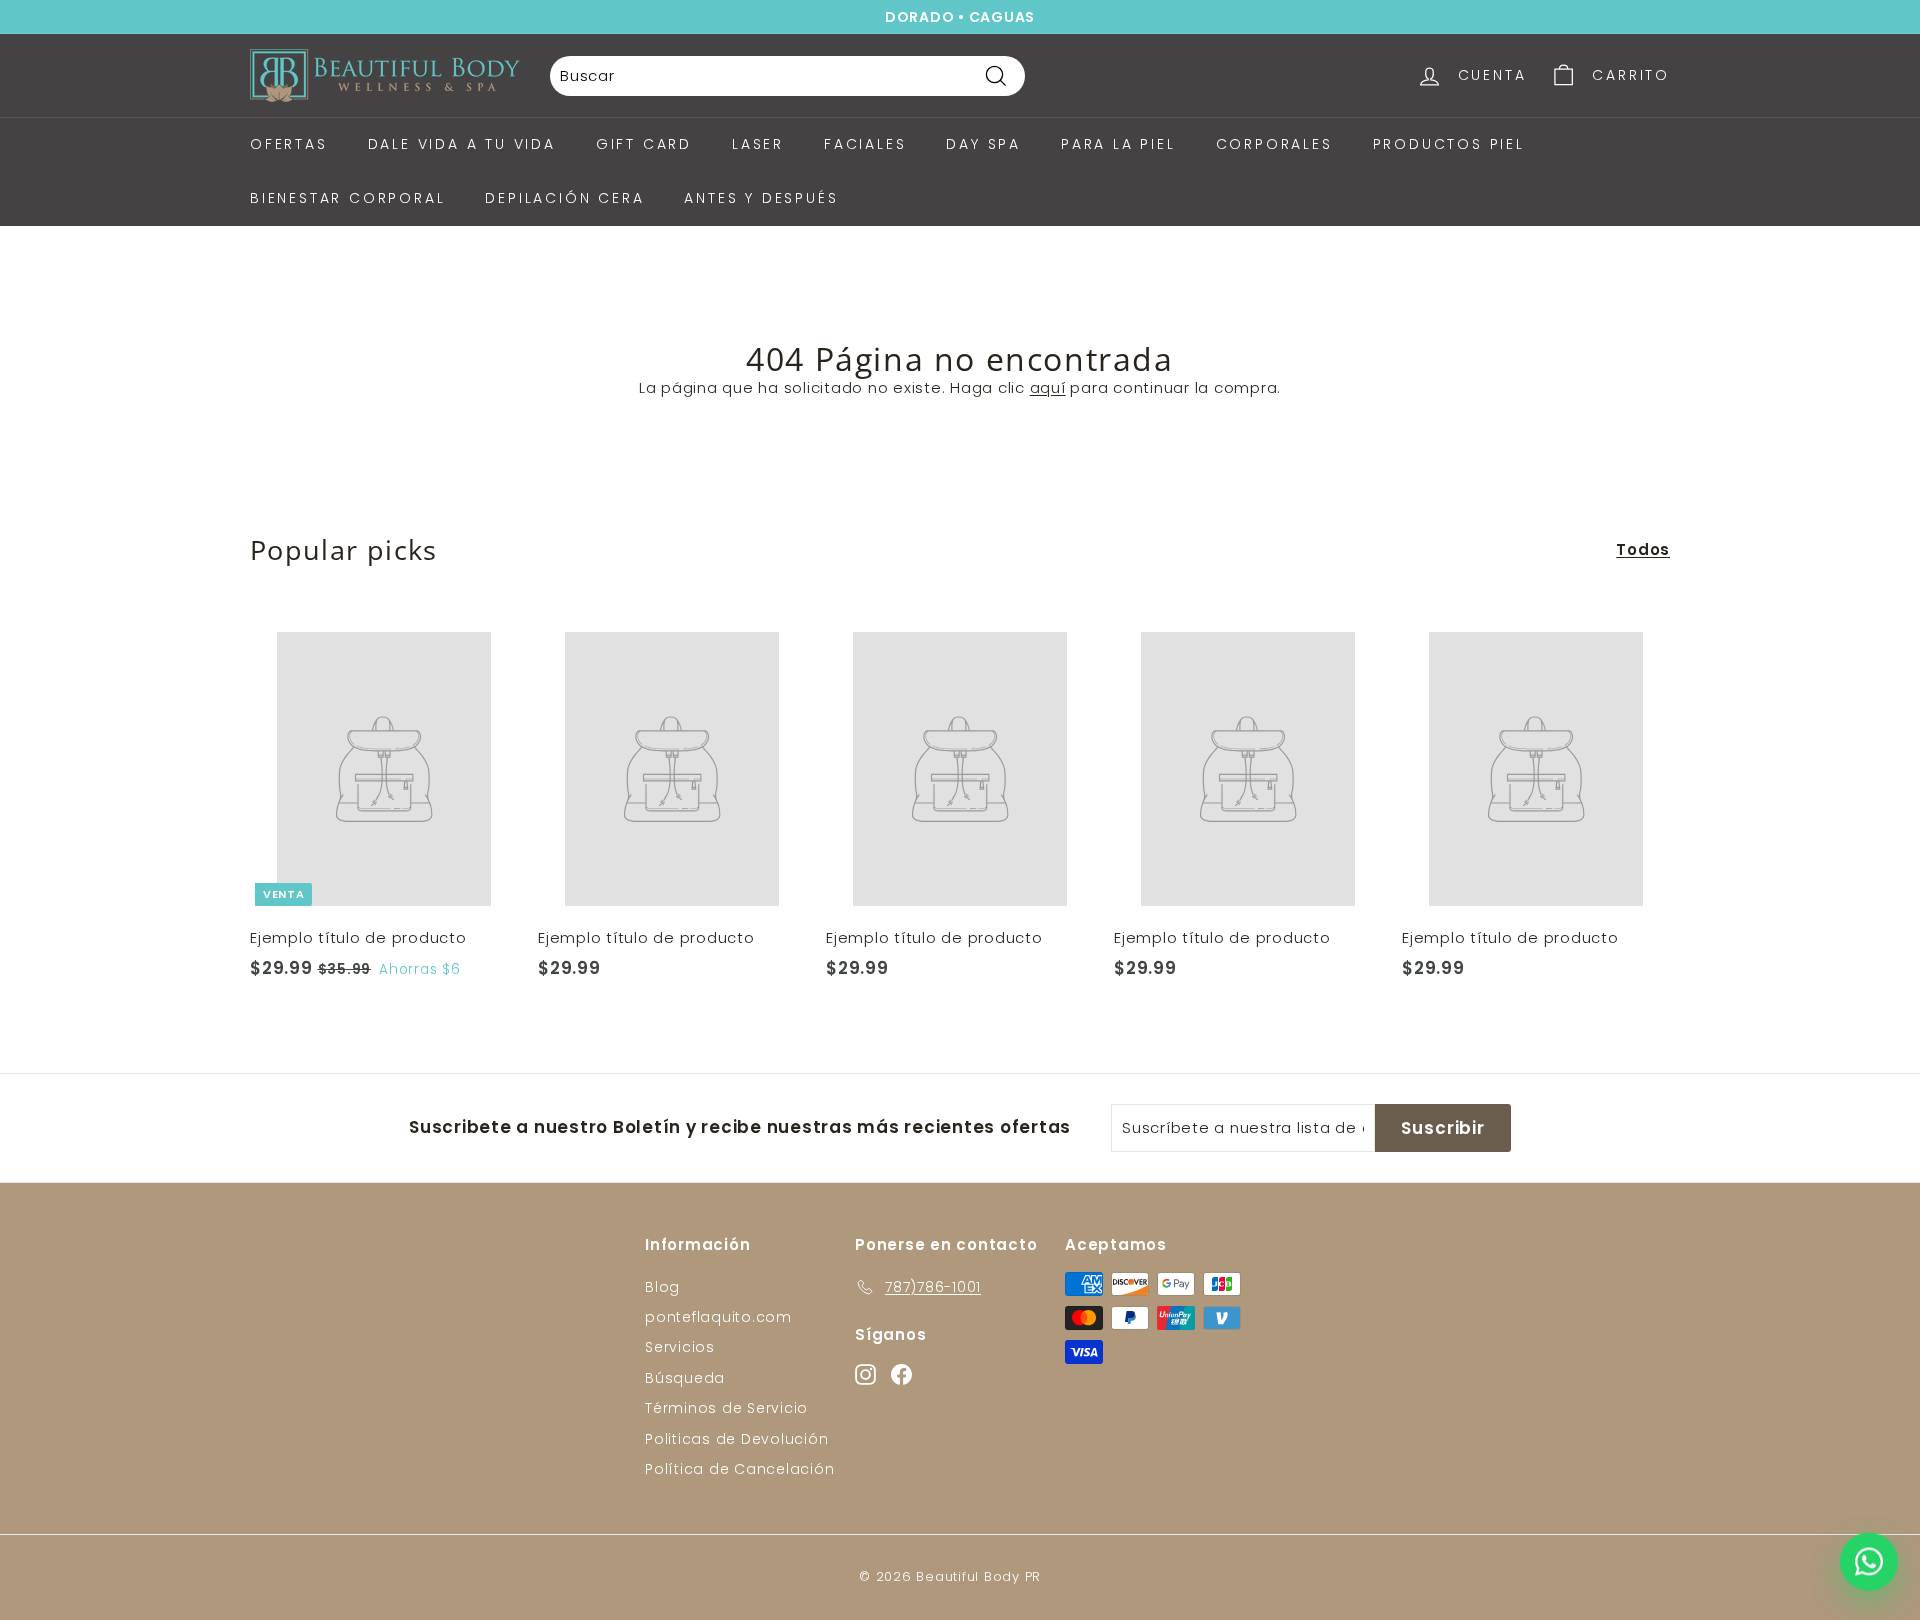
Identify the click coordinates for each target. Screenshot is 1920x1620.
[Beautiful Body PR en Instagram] (1109, 1052)
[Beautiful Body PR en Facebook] (1144, 1052)
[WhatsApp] (1869, 1565)
